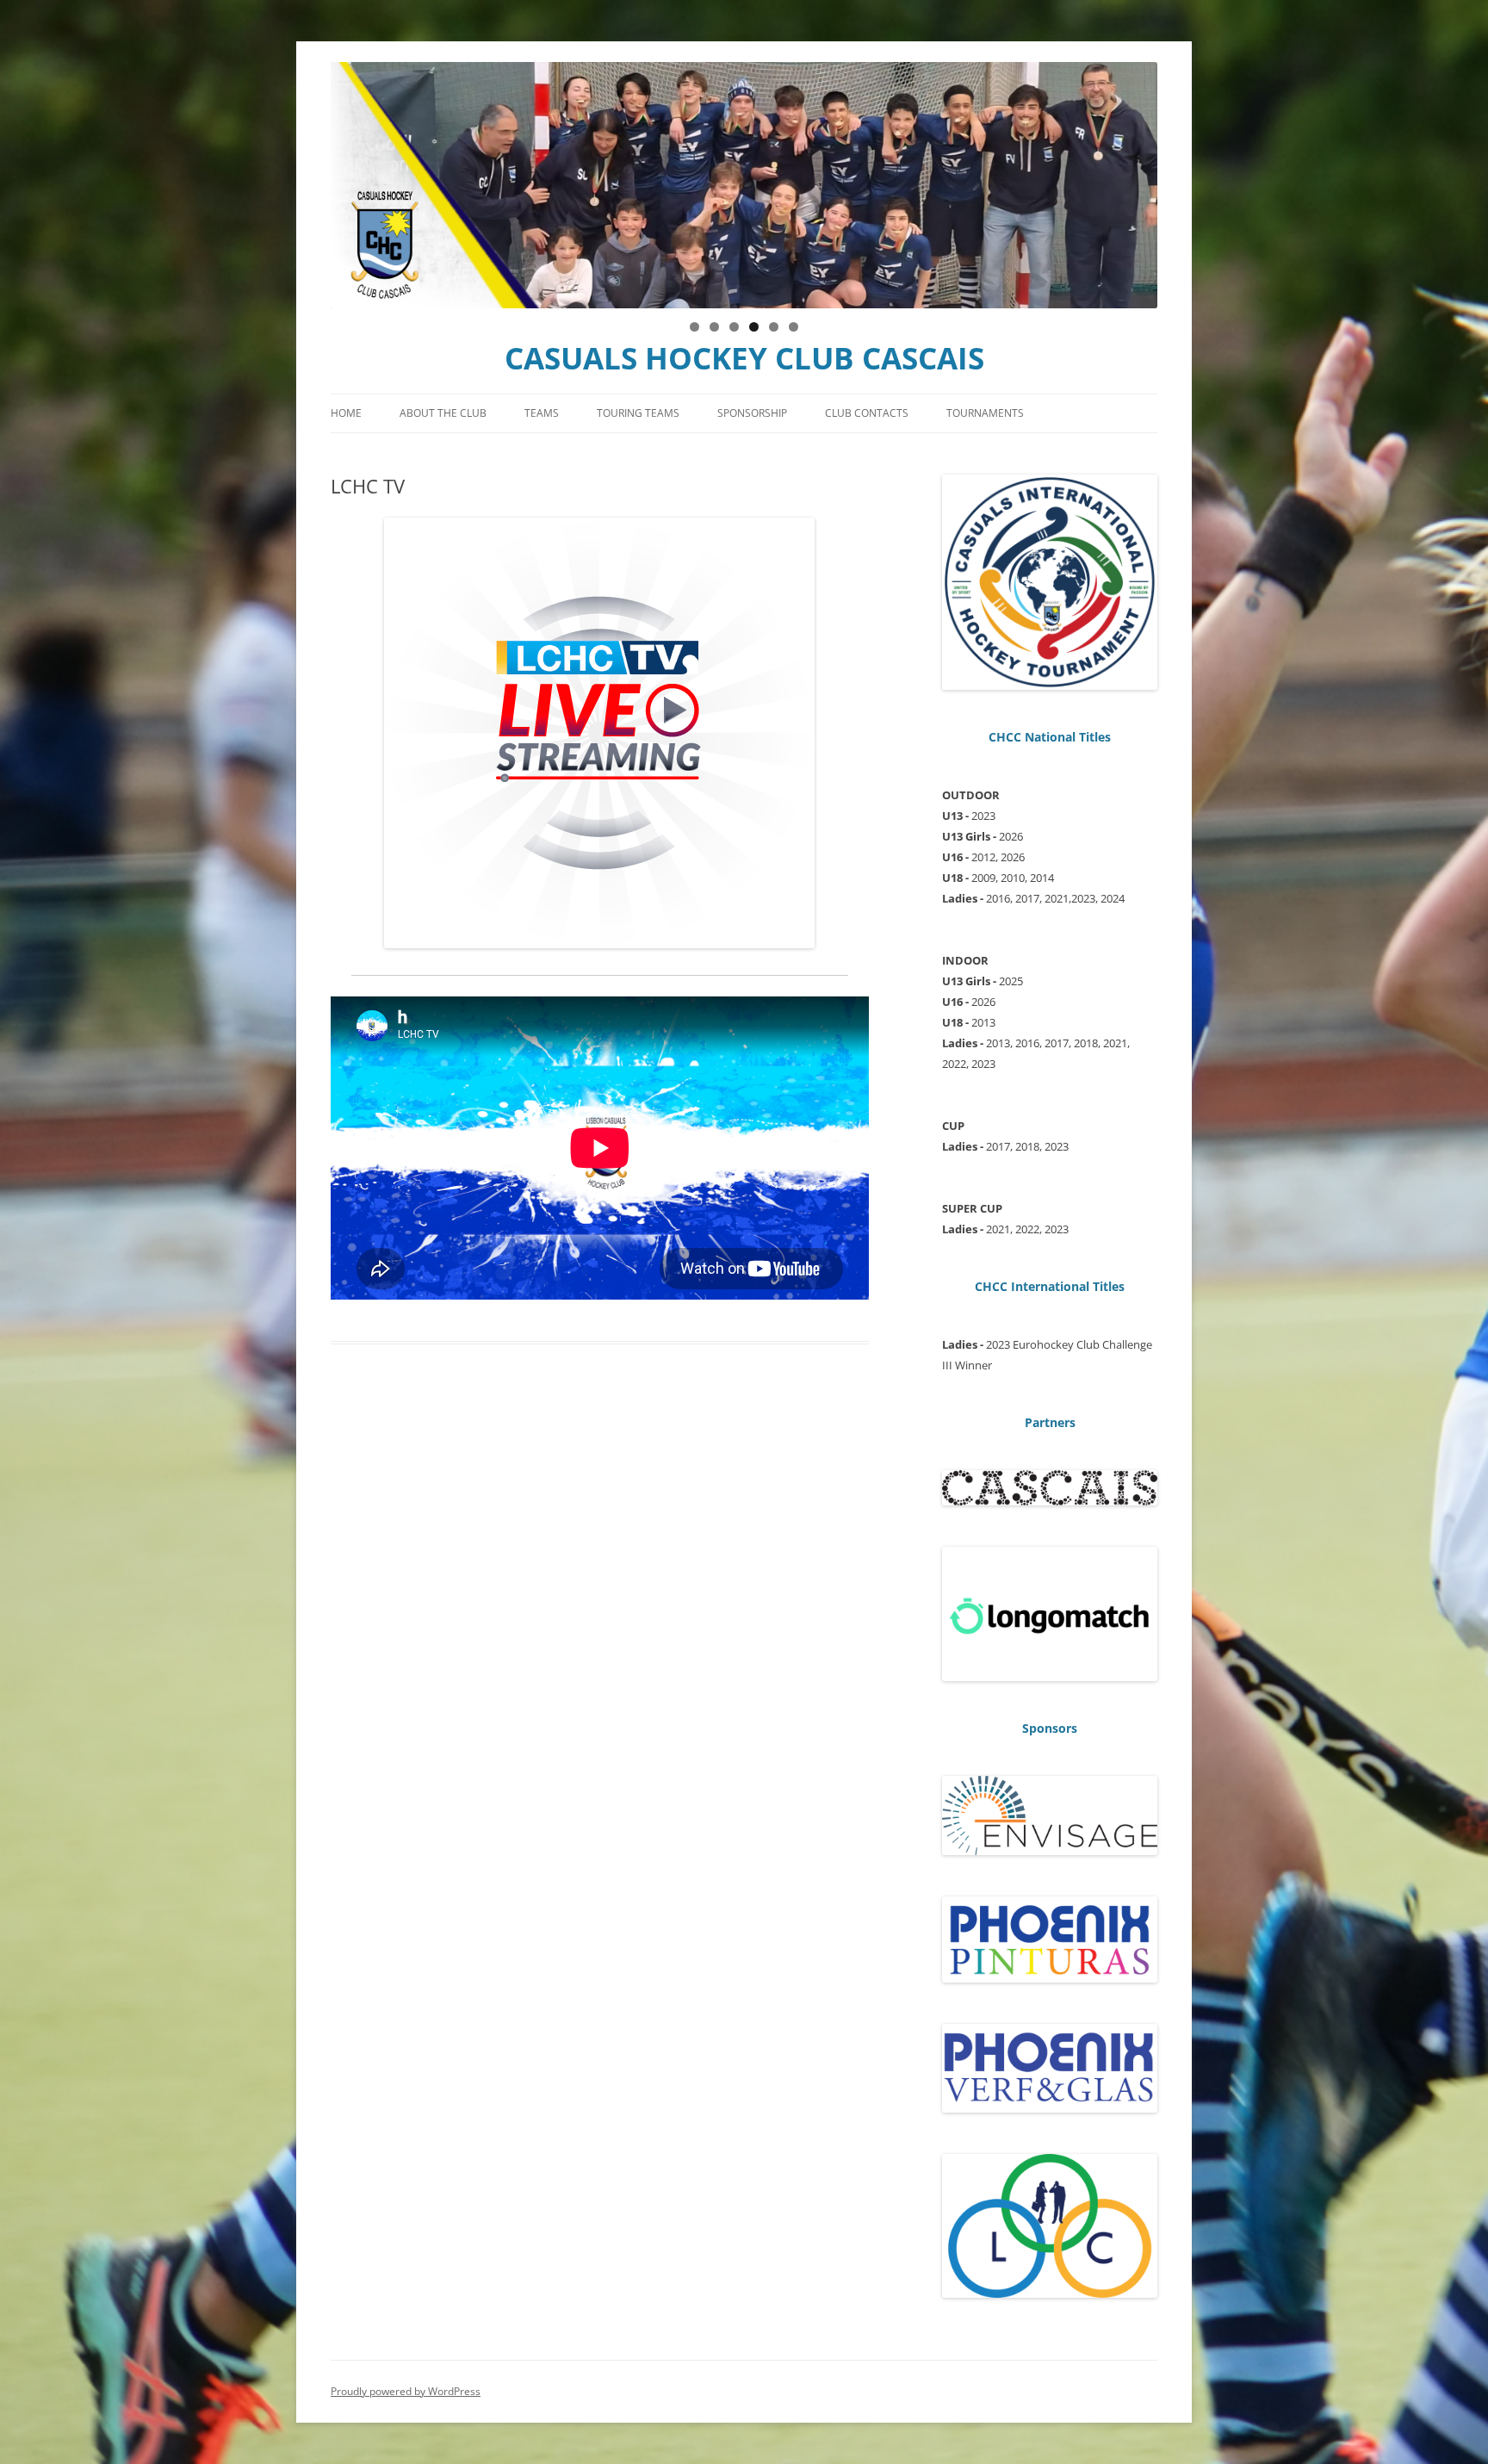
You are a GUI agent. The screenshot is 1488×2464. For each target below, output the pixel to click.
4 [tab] (754, 327)
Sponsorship (752, 413)
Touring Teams (638, 413)
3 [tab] (734, 327)
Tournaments (985, 413)
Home (346, 413)
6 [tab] (794, 327)
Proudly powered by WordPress (406, 2391)
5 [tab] (774, 327)
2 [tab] (714, 327)
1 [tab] (694, 327)
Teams (542, 413)
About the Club (443, 413)
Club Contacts (867, 413)
